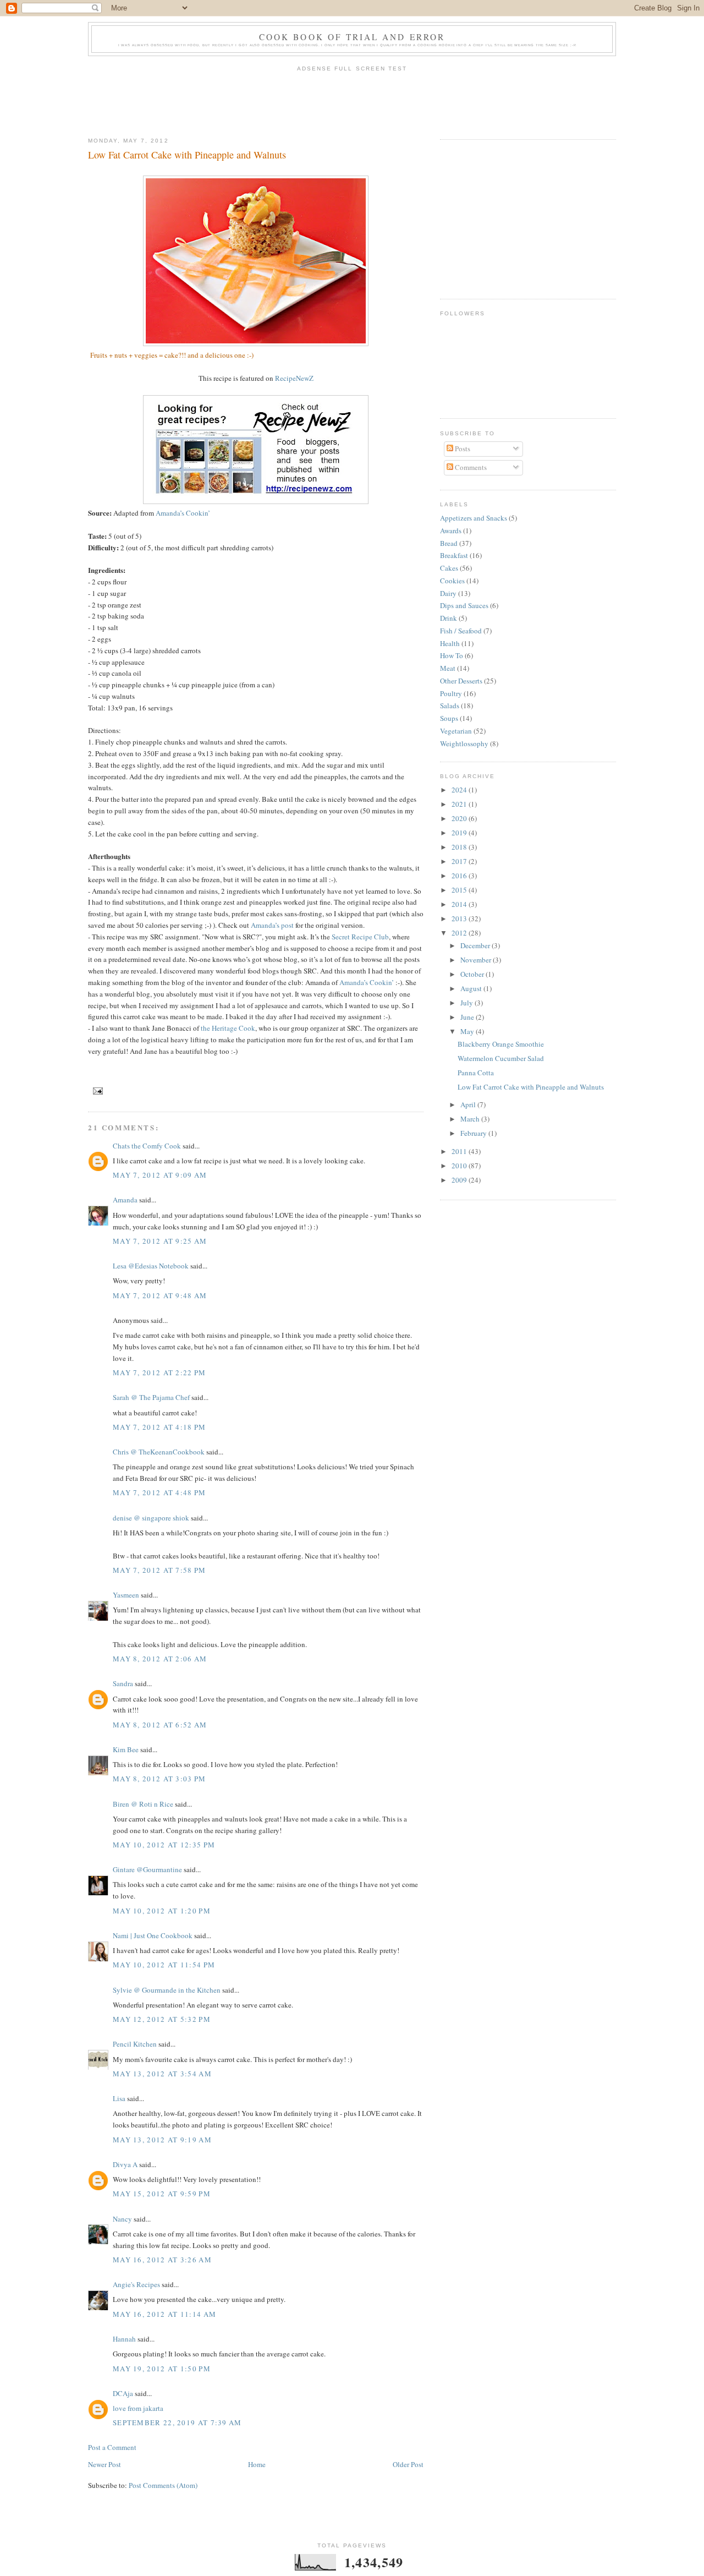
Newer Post (105, 2464)
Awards (451, 530)
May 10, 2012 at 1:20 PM (162, 1911)
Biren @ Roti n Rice (143, 1804)
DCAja (123, 2393)
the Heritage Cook (228, 1028)
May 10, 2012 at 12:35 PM (164, 1845)
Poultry (451, 693)
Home (257, 2464)
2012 (460, 933)
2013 (460, 918)
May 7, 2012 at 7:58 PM (159, 1570)
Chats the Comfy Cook (147, 1146)
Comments (470, 467)
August (472, 988)
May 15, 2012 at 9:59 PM (162, 2194)
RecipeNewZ (294, 378)
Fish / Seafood (461, 631)
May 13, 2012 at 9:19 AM (162, 2140)
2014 (460, 904)
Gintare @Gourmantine (147, 1869)
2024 (460, 790)
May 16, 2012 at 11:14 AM (164, 2314)
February (474, 1133)
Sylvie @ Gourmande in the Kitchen (167, 1990)
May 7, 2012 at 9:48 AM (160, 1295)
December (476, 945)
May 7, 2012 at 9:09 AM (160, 1175)
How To (452, 655)
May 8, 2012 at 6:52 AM (160, 1725)
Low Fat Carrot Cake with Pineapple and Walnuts (187, 155)
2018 (460, 847)
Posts (462, 449)
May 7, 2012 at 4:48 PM (159, 1492)
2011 (460, 1151)
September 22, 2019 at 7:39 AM (177, 2422)
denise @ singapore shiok (151, 1518)
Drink (449, 618)
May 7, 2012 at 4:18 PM (159, 1427)
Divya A (125, 2164)
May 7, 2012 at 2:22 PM (159, 1372)
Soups (449, 718)
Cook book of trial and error (352, 37)
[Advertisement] (352, 101)
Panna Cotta (476, 1073)
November (477, 960)
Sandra (123, 1683)
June (468, 1017)
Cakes (449, 568)
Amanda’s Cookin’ (183, 513)
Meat (448, 668)
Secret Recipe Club (360, 937)
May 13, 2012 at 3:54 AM (162, 2074)
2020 (460, 818)
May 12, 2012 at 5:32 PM (162, 2019)
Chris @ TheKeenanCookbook (159, 1452)
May (468, 1031)
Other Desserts (461, 681)
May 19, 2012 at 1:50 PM (162, 2369)
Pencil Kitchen (135, 2044)
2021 (460, 804)
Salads (450, 705)
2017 (460, 861)
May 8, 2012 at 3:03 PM (159, 1779)
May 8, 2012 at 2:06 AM (160, 1659)
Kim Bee (126, 1749)
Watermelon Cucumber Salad (501, 1058)
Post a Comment (112, 2447)
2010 (460, 1166)
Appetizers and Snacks (474, 518)
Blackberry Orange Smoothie (501, 1044)
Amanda (125, 1200)
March (471, 1119)
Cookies (452, 581)
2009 (460, 1180)
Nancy (123, 2219)
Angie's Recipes (136, 2284)
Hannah (124, 2339)
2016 (460, 876)
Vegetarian (456, 731)
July (468, 1003)
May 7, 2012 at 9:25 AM (160, 1241)
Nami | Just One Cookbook (153, 1935)
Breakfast (454, 555)
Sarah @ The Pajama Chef (151, 1397)
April (469, 1104)
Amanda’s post (272, 925)
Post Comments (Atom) (163, 2485)
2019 (460, 833)
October (473, 974)
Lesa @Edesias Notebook (151, 1266)
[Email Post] (97, 1090)
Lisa (119, 2098)
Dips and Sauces (464, 605)
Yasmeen (126, 1595)
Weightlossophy (464, 743)
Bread (449, 543)
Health (450, 643)
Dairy (448, 593)
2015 (460, 890)
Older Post (408, 2464)
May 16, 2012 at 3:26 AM (162, 2260)
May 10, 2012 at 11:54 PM (164, 1965)
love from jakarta (138, 2408)
